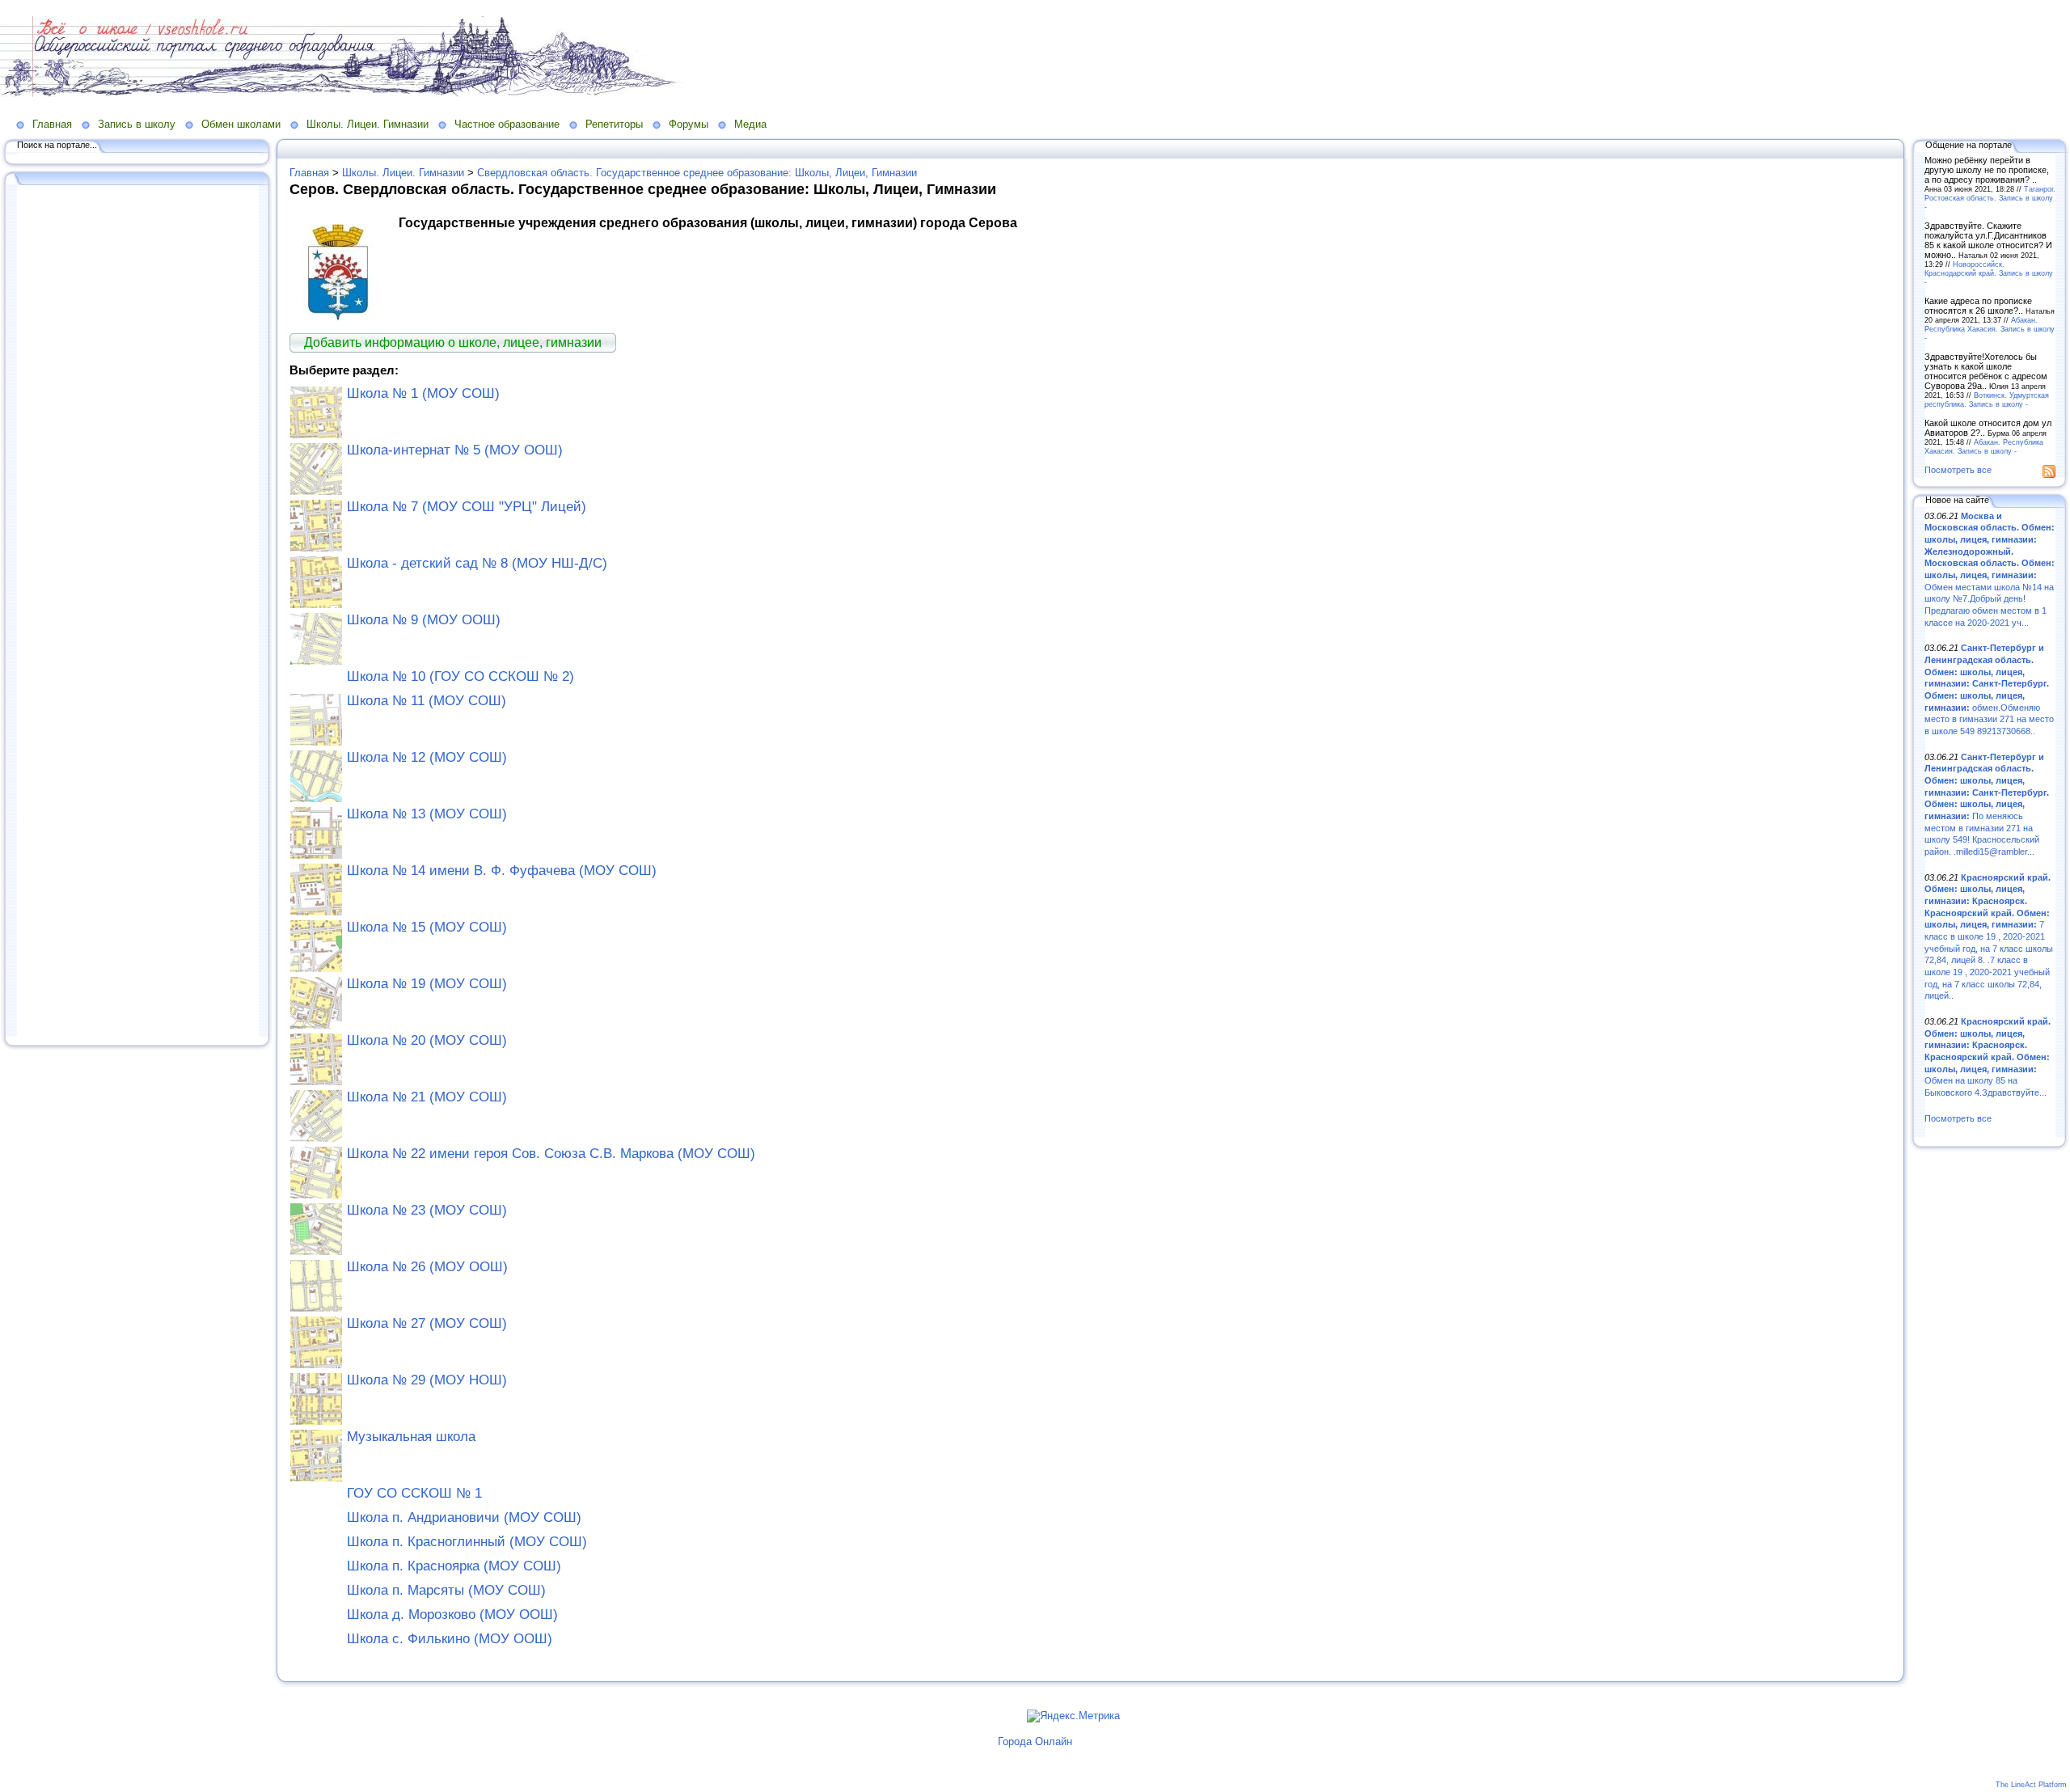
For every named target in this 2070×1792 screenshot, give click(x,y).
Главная (52, 124)
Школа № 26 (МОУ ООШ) (427, 1267)
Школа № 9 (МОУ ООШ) (424, 620)
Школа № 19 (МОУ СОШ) (427, 984)
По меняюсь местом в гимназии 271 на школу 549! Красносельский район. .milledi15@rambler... (1987, 804)
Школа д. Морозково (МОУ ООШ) (452, 1614)
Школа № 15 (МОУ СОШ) (427, 927)
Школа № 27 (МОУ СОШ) (427, 1323)
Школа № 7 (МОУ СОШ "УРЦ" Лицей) (467, 507)
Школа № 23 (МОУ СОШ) (427, 1210)
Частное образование (507, 124)
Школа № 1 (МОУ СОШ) (423, 393)
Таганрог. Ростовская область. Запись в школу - (1990, 198)
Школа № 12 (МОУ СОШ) (427, 757)
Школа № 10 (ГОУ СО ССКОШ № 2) (460, 676)
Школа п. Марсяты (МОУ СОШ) (446, 1590)
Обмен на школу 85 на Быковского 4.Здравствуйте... (1988, 1057)
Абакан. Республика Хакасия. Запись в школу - (1990, 329)
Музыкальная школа (411, 1437)
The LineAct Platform (2031, 1785)
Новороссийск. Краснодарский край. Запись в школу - (1989, 273)
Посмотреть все (1958, 470)
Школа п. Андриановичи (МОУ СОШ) (464, 1517)
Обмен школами (241, 124)
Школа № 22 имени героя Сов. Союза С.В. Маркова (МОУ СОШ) (551, 1154)
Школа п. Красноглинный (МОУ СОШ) (467, 1542)
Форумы (689, 124)
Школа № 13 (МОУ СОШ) (427, 814)
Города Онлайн (1035, 1741)
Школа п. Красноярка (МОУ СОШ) (454, 1566)
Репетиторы (614, 124)
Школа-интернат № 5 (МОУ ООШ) (455, 450)
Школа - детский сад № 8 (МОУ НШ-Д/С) (477, 563)
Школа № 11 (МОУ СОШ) (427, 701)
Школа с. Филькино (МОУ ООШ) (450, 1639)
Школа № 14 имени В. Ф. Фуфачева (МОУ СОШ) (502, 871)
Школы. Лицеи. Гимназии (368, 124)
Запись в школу (137, 124)
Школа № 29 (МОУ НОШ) (427, 1380)
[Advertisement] (137, 612)
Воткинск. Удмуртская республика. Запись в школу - (1987, 399)
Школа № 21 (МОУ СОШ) (427, 1097)
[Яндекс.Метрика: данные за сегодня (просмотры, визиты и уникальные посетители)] (1073, 1716)
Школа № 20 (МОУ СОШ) (427, 1040)
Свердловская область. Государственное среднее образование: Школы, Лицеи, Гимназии (697, 173)
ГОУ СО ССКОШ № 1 (414, 1493)
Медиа (750, 124)
